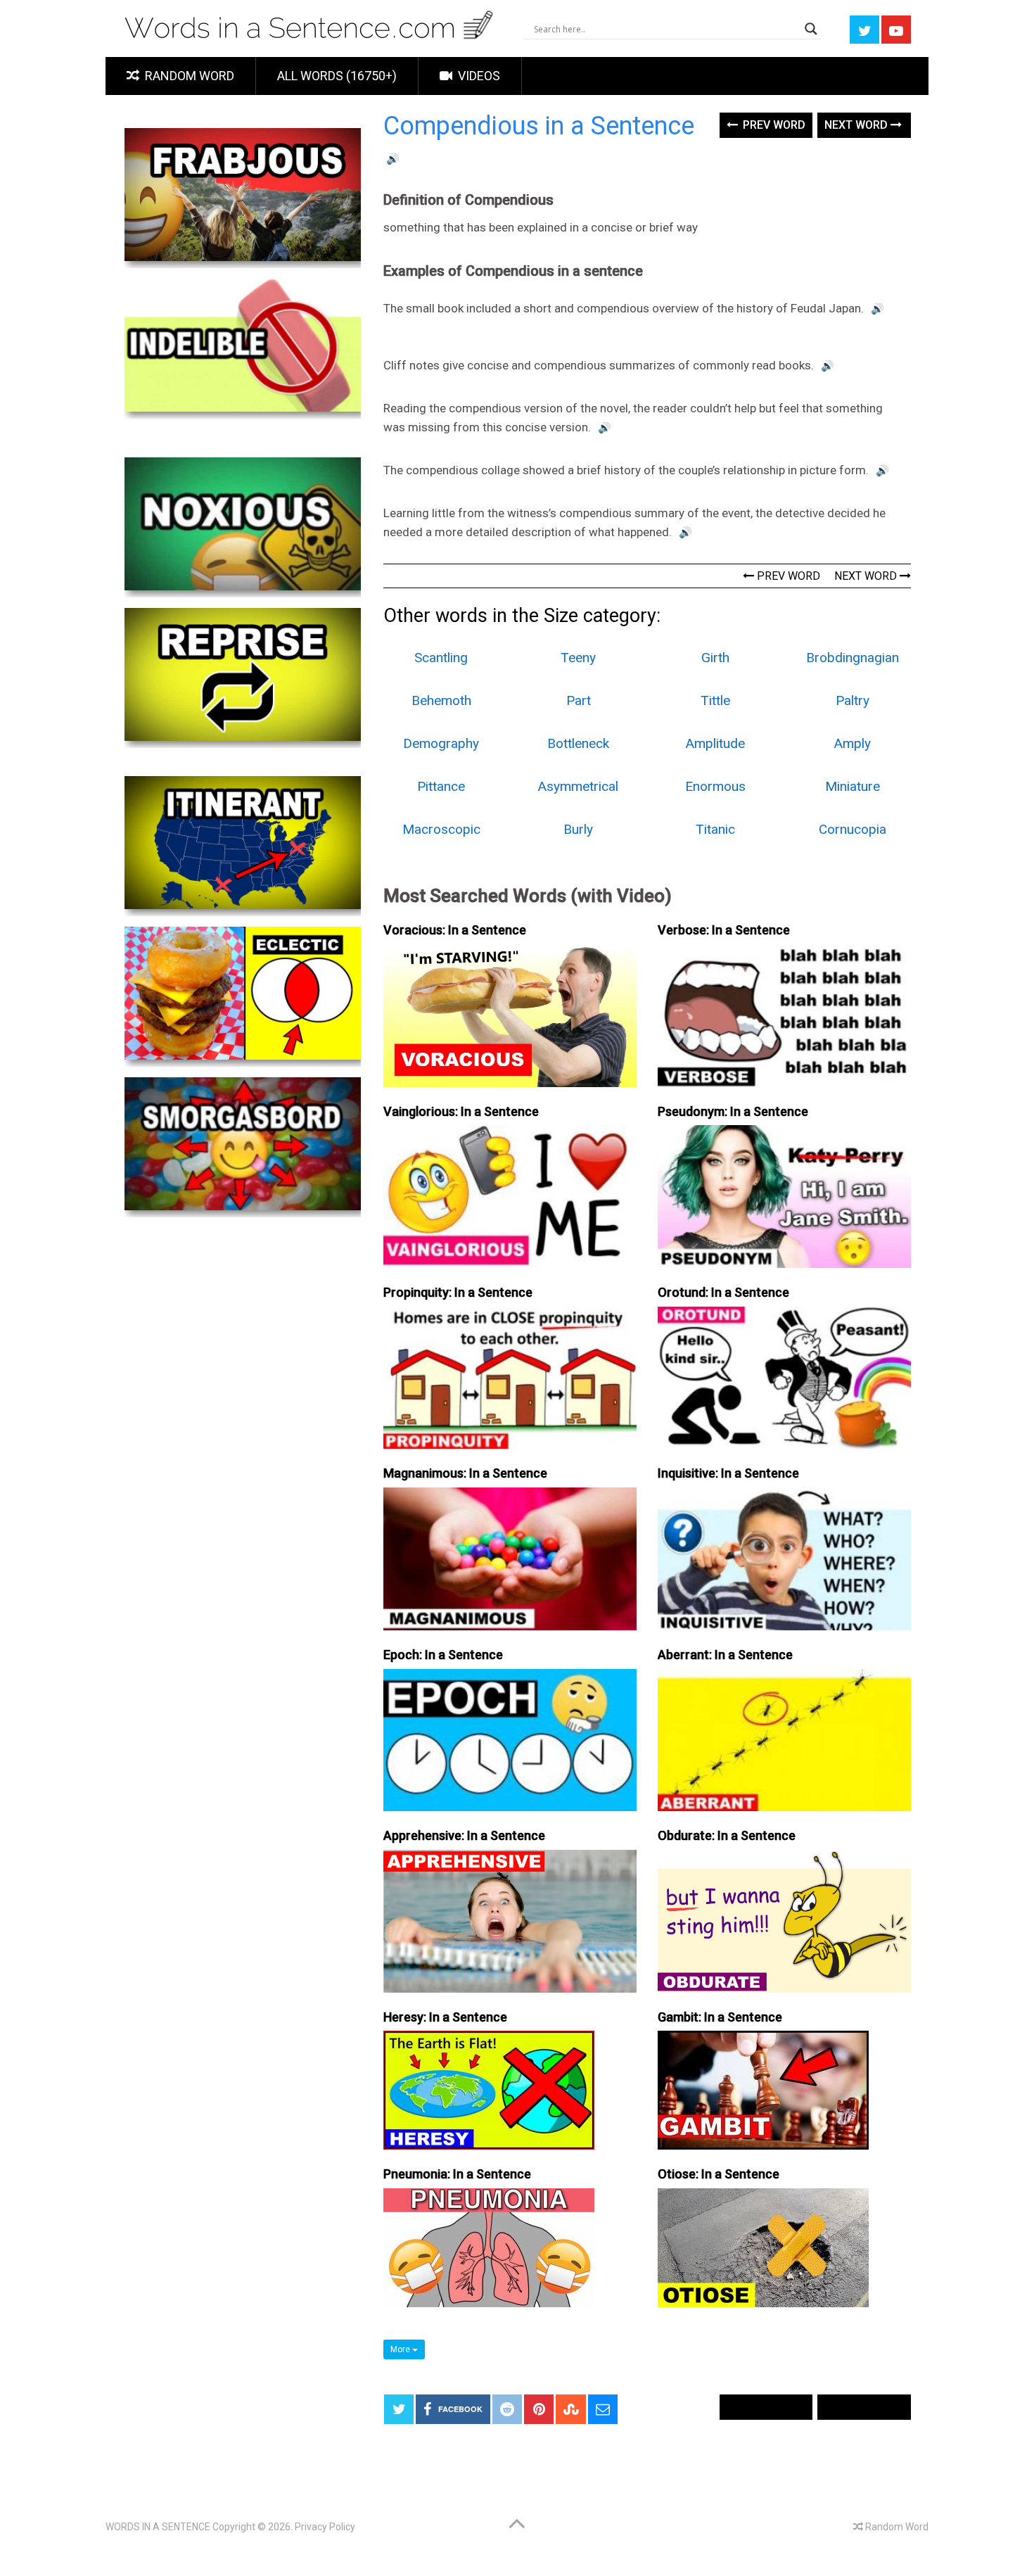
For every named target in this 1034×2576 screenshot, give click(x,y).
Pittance (441, 786)
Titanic (715, 829)
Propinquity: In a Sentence (458, 1292)
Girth (715, 658)
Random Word (188, 76)
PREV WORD (787, 576)
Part (579, 700)
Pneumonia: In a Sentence (457, 2174)
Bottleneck (578, 743)
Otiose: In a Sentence (719, 2174)
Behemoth (441, 700)
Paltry (853, 700)
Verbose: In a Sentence (724, 930)
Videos (478, 76)
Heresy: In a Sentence (445, 2017)
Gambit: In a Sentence (720, 2017)
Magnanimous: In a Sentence (465, 1473)
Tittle (715, 700)
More (401, 2349)
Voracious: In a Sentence (455, 930)
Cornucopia (853, 829)
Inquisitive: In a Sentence (728, 1473)
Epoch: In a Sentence (443, 1655)
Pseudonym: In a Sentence (733, 1111)
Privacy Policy (325, 2527)
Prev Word (773, 125)
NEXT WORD (867, 576)
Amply (853, 743)
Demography (441, 743)
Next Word (857, 125)
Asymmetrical (578, 786)
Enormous (715, 786)
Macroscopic (441, 829)
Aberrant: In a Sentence (725, 1655)
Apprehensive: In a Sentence (464, 1835)
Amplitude (715, 743)
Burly (578, 829)
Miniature (853, 786)
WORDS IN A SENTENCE (158, 2527)
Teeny (578, 658)
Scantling (441, 658)
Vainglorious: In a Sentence (461, 1111)
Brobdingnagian (853, 658)
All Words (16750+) (337, 76)
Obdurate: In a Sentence (727, 1835)
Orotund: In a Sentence (723, 1292)
